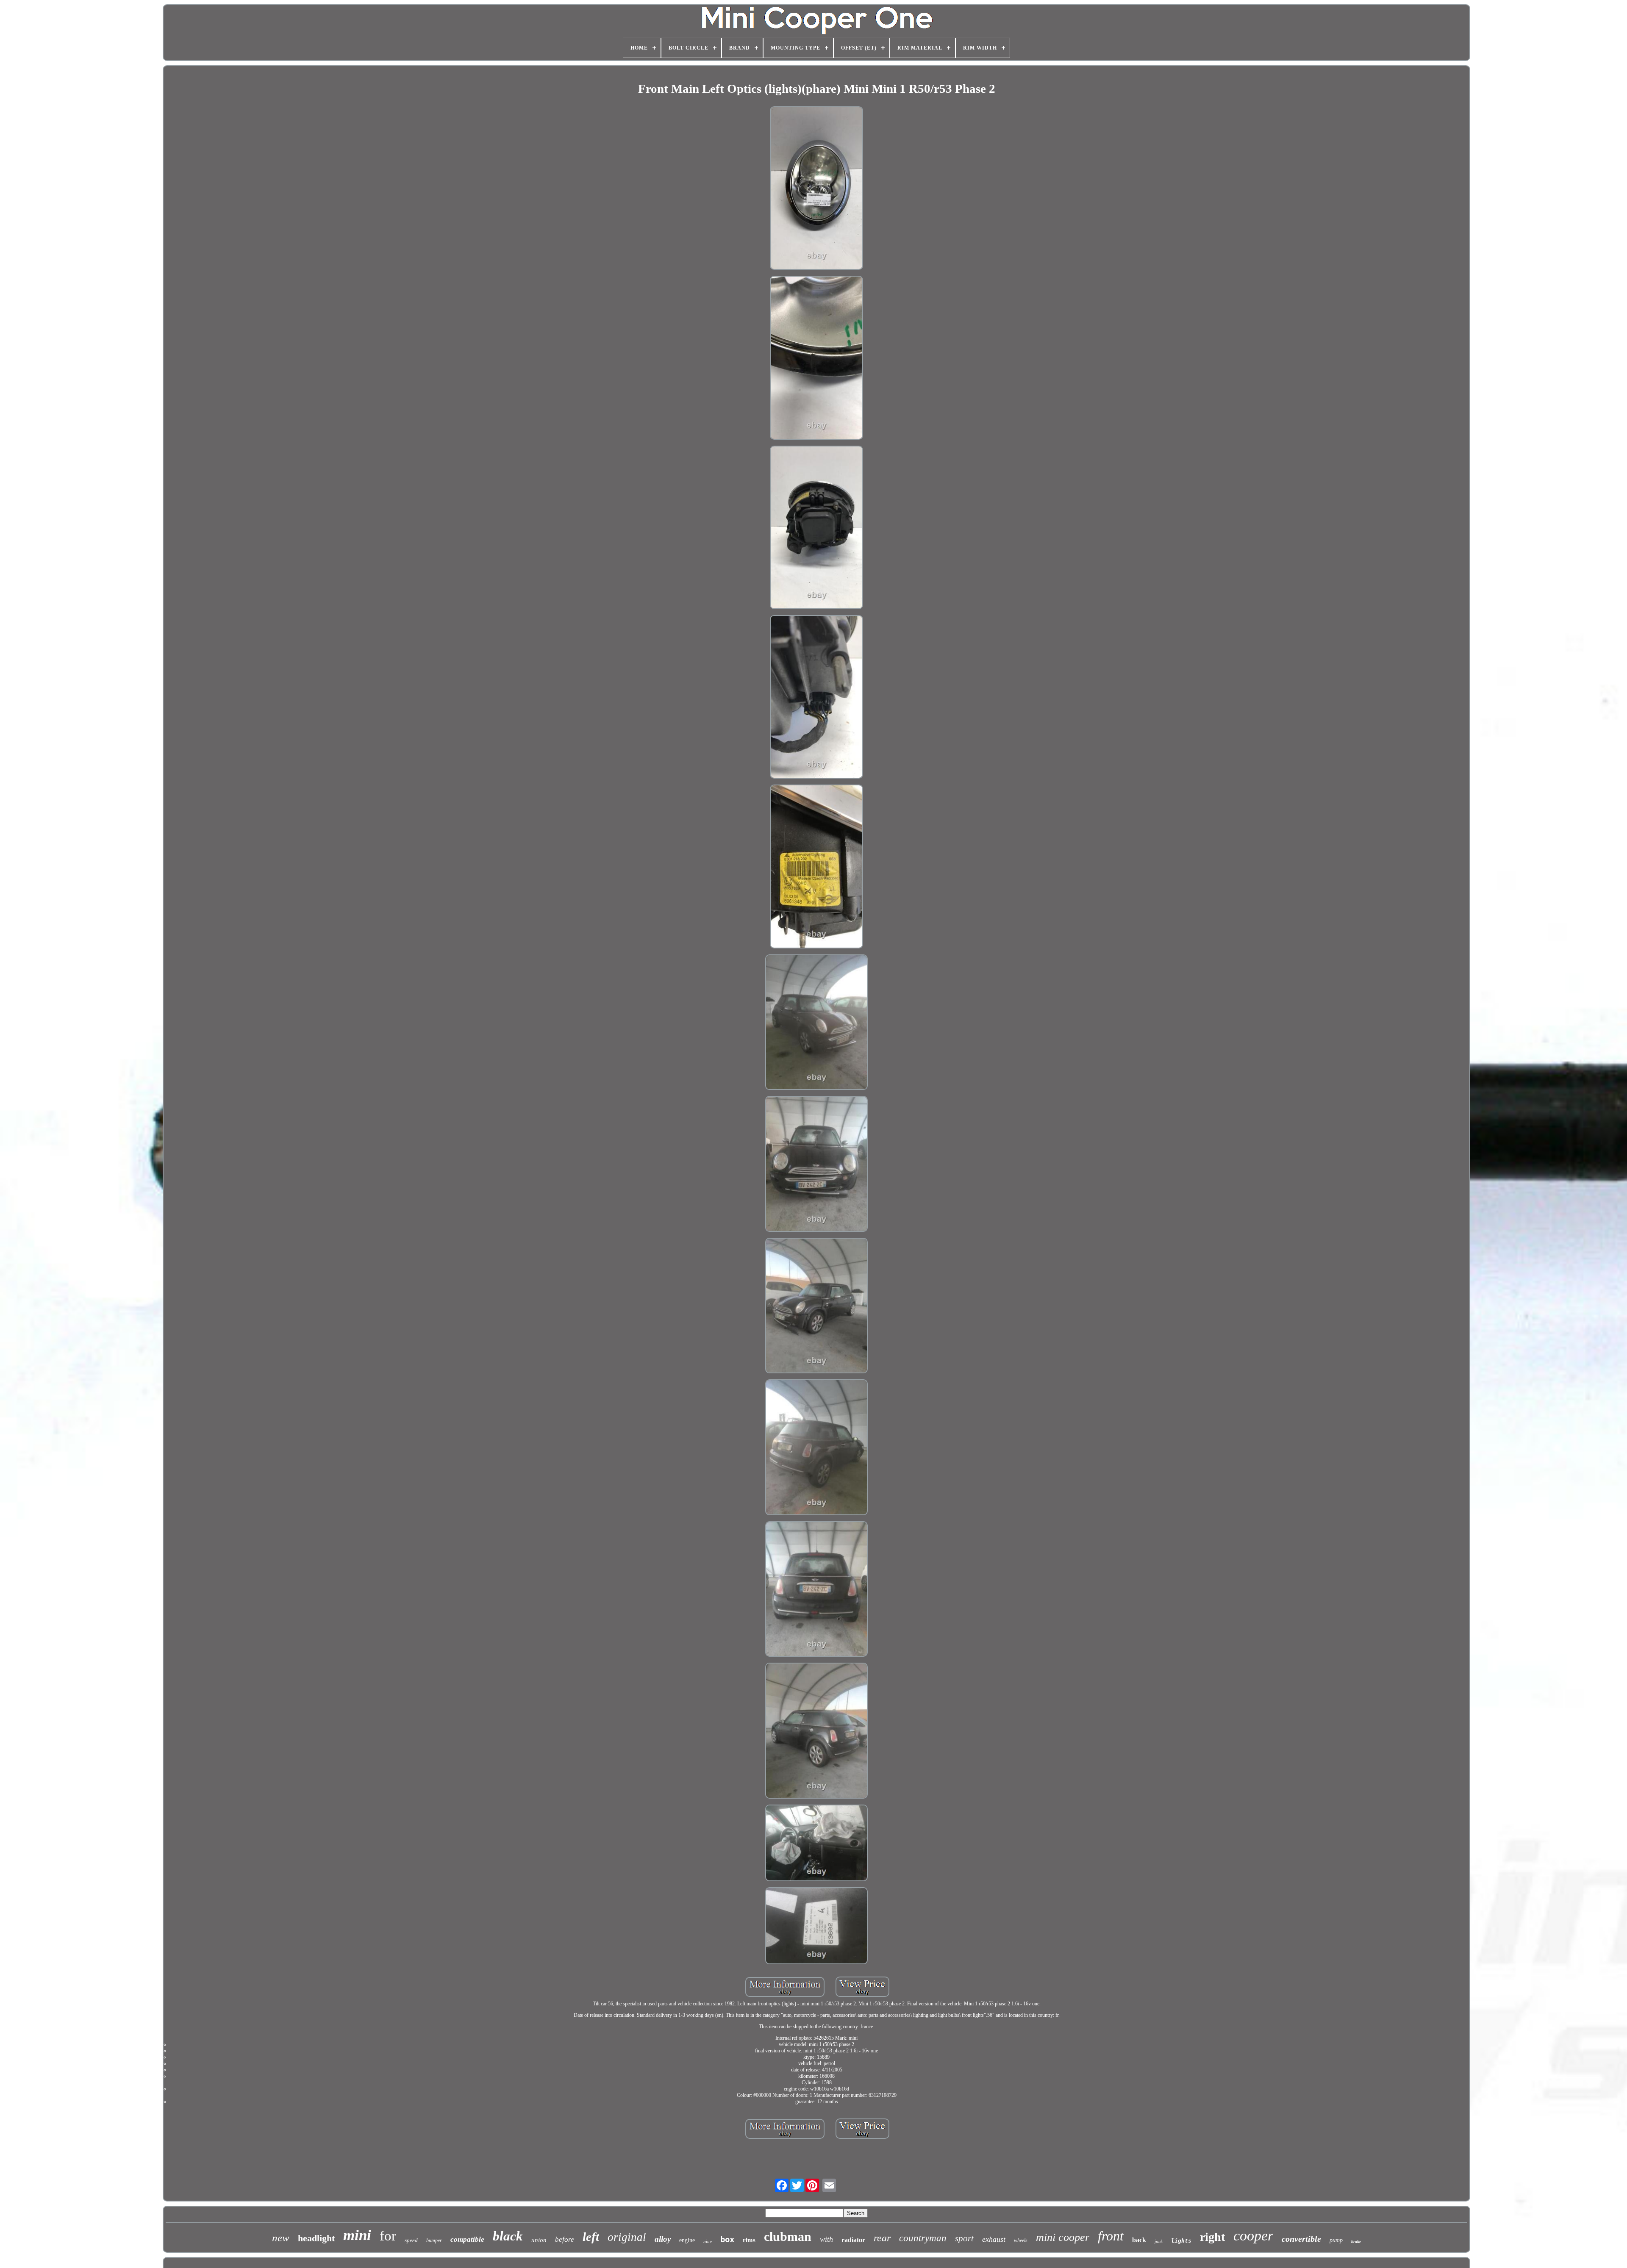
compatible (467, 2239)
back (1139, 2240)
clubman (788, 2236)
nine (708, 2241)
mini (357, 2235)
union (539, 2240)
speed (411, 2240)
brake (1356, 2242)
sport (964, 2238)
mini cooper (1063, 2237)
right (1212, 2237)
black (508, 2236)
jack (1159, 2241)
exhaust (994, 2239)
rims (749, 2240)
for (388, 2236)
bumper (434, 2240)
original (627, 2237)
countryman (923, 2238)
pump (1336, 2240)
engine (687, 2240)
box (727, 2239)
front (1111, 2236)
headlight (316, 2238)
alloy (663, 2239)
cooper (1253, 2236)
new (281, 2238)
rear (882, 2238)
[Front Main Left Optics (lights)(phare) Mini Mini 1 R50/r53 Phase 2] (817, 189)
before (565, 2239)
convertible (1301, 2239)
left (591, 2237)
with (826, 2239)
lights (1181, 2241)
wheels (1021, 2240)
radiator (853, 2240)
